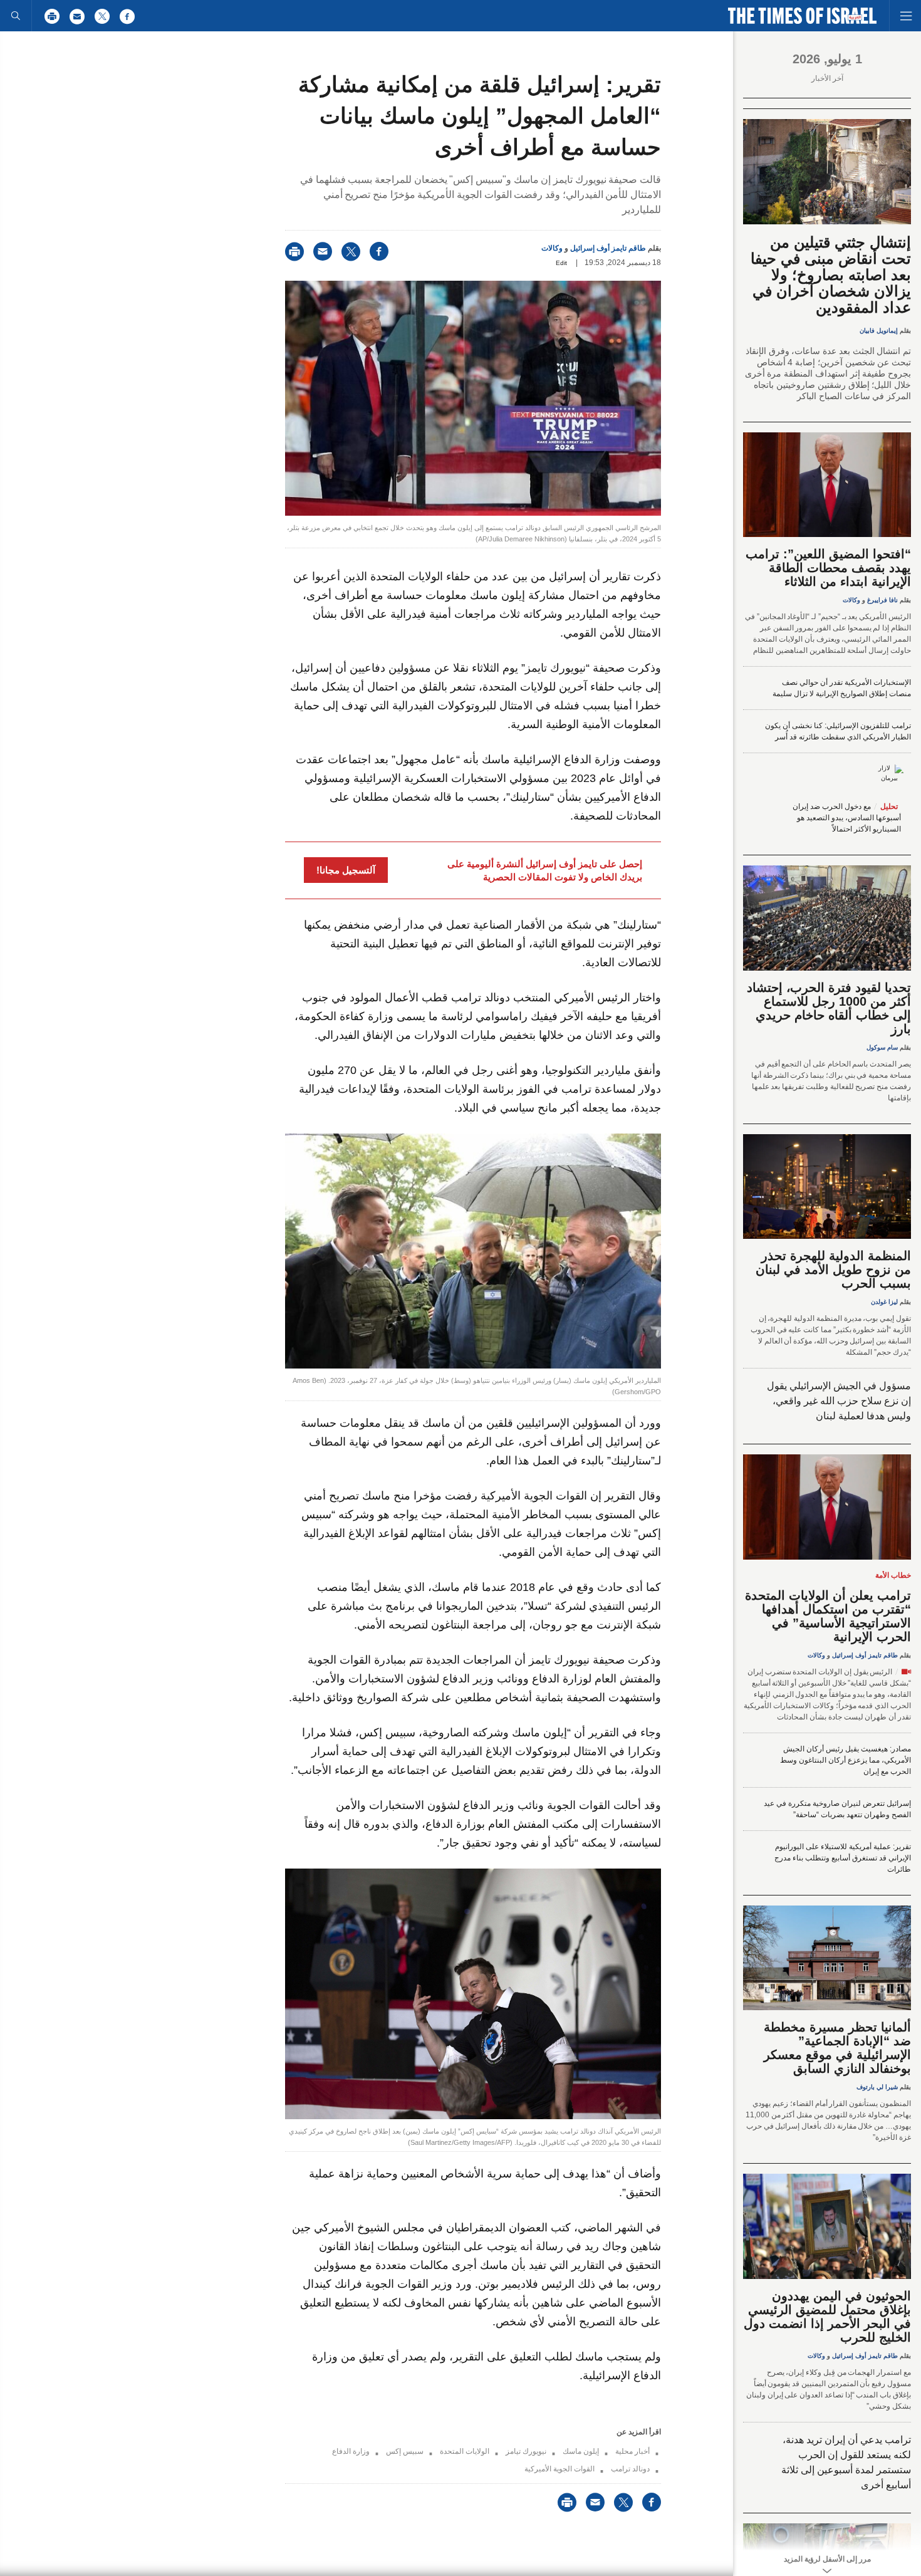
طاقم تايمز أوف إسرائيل (608, 248)
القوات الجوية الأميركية (559, 2469)
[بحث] (16, 16)
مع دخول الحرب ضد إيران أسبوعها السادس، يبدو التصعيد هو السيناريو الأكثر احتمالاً (847, 818)
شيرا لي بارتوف (877, 2087)
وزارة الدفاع (351, 2451)
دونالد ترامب (630, 2469)
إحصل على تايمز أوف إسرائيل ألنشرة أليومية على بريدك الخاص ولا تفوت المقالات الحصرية (545, 870)
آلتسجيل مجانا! (346, 870)
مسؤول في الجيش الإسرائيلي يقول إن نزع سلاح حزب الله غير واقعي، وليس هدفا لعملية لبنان (839, 1401)
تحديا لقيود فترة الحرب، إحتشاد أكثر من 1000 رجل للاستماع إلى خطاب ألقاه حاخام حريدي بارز (829, 1008)
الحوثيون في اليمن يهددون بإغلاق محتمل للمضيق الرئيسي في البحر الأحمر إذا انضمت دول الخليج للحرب (827, 2317)
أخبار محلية (632, 2451)
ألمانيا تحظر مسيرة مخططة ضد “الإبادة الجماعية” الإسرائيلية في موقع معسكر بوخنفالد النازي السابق (837, 2048)
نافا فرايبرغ (882, 600)
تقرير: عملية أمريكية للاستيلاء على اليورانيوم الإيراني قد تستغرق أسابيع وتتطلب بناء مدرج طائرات (843, 1858)
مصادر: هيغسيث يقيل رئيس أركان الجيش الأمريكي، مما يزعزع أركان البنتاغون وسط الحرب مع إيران (846, 1760)
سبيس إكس (405, 2451)
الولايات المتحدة (465, 2451)
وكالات (552, 248)
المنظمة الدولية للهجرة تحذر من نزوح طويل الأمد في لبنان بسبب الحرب (833, 1270)
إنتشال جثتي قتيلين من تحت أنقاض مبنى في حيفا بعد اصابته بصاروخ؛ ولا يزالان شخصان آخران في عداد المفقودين (831, 275)
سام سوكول (882, 1047)
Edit (561, 263)
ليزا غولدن (884, 1302)
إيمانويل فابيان (879, 331)
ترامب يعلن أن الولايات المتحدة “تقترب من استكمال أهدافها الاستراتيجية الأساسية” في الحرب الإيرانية (828, 1616)
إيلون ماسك (581, 2451)
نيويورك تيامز (526, 2451)
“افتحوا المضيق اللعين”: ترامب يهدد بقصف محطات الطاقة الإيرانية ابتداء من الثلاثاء (828, 568)
